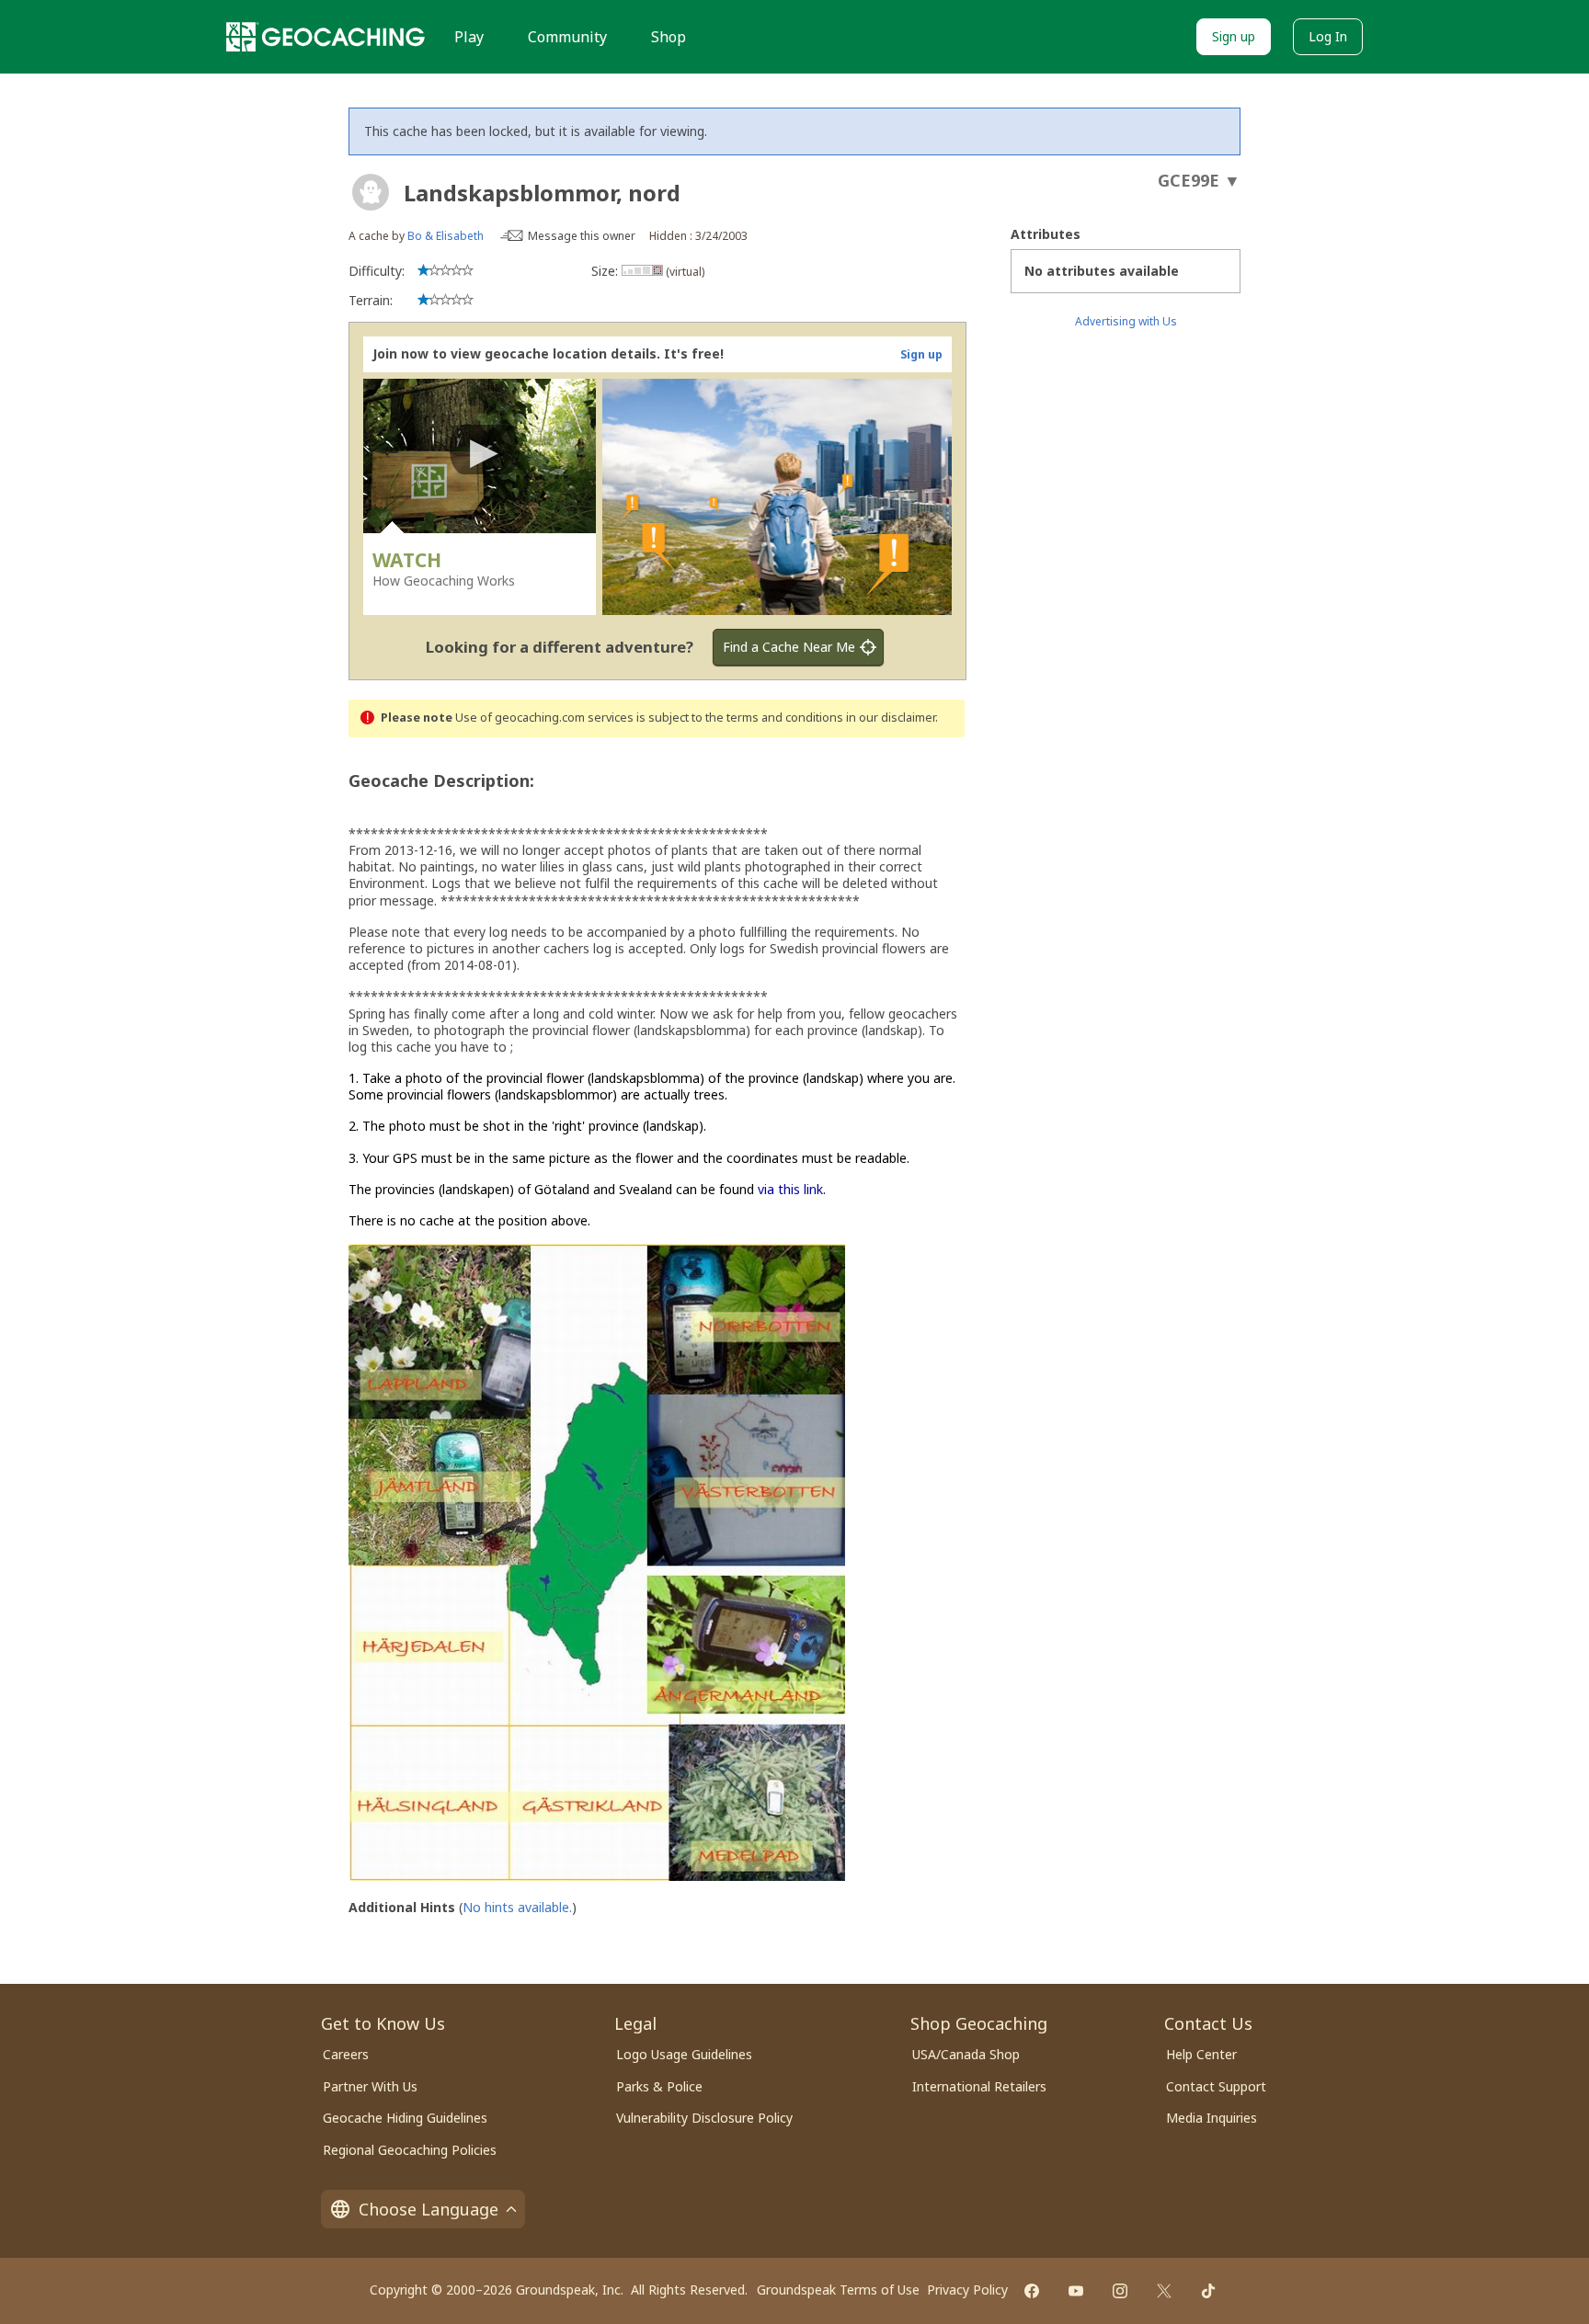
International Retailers (979, 2086)
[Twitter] (1164, 2291)
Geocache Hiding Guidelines (405, 2118)
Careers (346, 2054)
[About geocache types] (371, 192)
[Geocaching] (326, 37)
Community (567, 37)
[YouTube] (1076, 2291)
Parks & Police (659, 2086)
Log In (1328, 36)
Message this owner (582, 236)
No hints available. (517, 1907)
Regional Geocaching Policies (410, 2150)
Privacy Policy (967, 2290)
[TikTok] (1208, 2291)
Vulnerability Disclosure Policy (704, 2118)
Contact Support (1216, 2086)
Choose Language (429, 2209)
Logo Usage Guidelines (684, 2054)
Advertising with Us (1126, 321)
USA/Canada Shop (966, 2054)
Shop (669, 37)
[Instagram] (1120, 2291)
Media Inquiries (1212, 2118)
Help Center (1201, 2054)
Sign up (1234, 36)
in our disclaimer (891, 718)
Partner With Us (370, 2086)
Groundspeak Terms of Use (838, 2290)
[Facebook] (1032, 2291)
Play (469, 37)
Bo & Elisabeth (446, 236)
